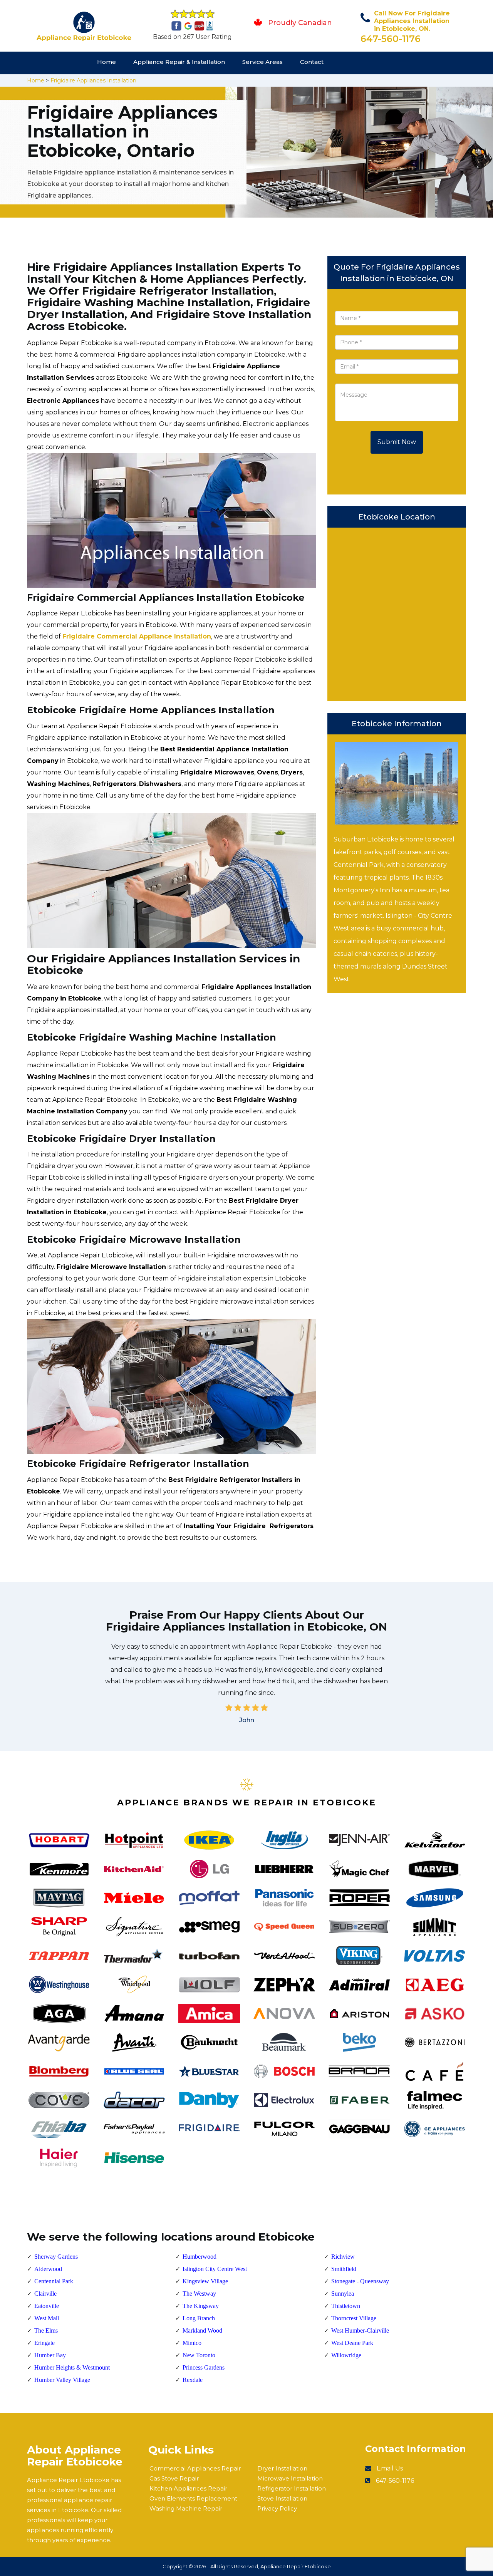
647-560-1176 (391, 39)
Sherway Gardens (56, 2257)
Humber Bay (50, 2355)
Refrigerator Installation (292, 2488)
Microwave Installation (290, 2478)
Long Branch (199, 2318)
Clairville (45, 2294)
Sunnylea (343, 2294)
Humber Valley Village (62, 2380)
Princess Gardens (204, 2367)
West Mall (47, 2318)
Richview (343, 2257)
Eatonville (47, 2306)
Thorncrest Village (354, 2318)
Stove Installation (282, 2498)
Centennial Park (54, 2281)
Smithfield (344, 2269)
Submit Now (397, 442)
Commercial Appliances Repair (195, 2468)
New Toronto (199, 2355)
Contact (312, 62)
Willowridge (346, 2355)
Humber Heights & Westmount (72, 2367)
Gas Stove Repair (174, 2478)
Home (106, 62)
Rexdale (193, 2380)
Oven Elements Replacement (193, 2498)
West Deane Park (352, 2343)
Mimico (192, 2343)
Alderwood (48, 2269)
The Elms (46, 2330)
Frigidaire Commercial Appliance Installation (137, 636)
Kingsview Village (205, 2281)
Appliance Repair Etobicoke (296, 2566)
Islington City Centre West (215, 2269)
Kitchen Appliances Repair (188, 2488)
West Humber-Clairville (360, 2330)
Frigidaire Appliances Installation (93, 80)
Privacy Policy (277, 2508)
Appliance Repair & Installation (179, 62)
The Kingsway (201, 2306)
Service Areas (262, 62)
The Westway (199, 2294)
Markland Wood (202, 2330)
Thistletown (346, 2306)
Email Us (390, 2468)
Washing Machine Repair (186, 2508)
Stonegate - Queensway (360, 2281)
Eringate (44, 2343)
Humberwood (200, 2257)
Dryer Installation (282, 2468)
